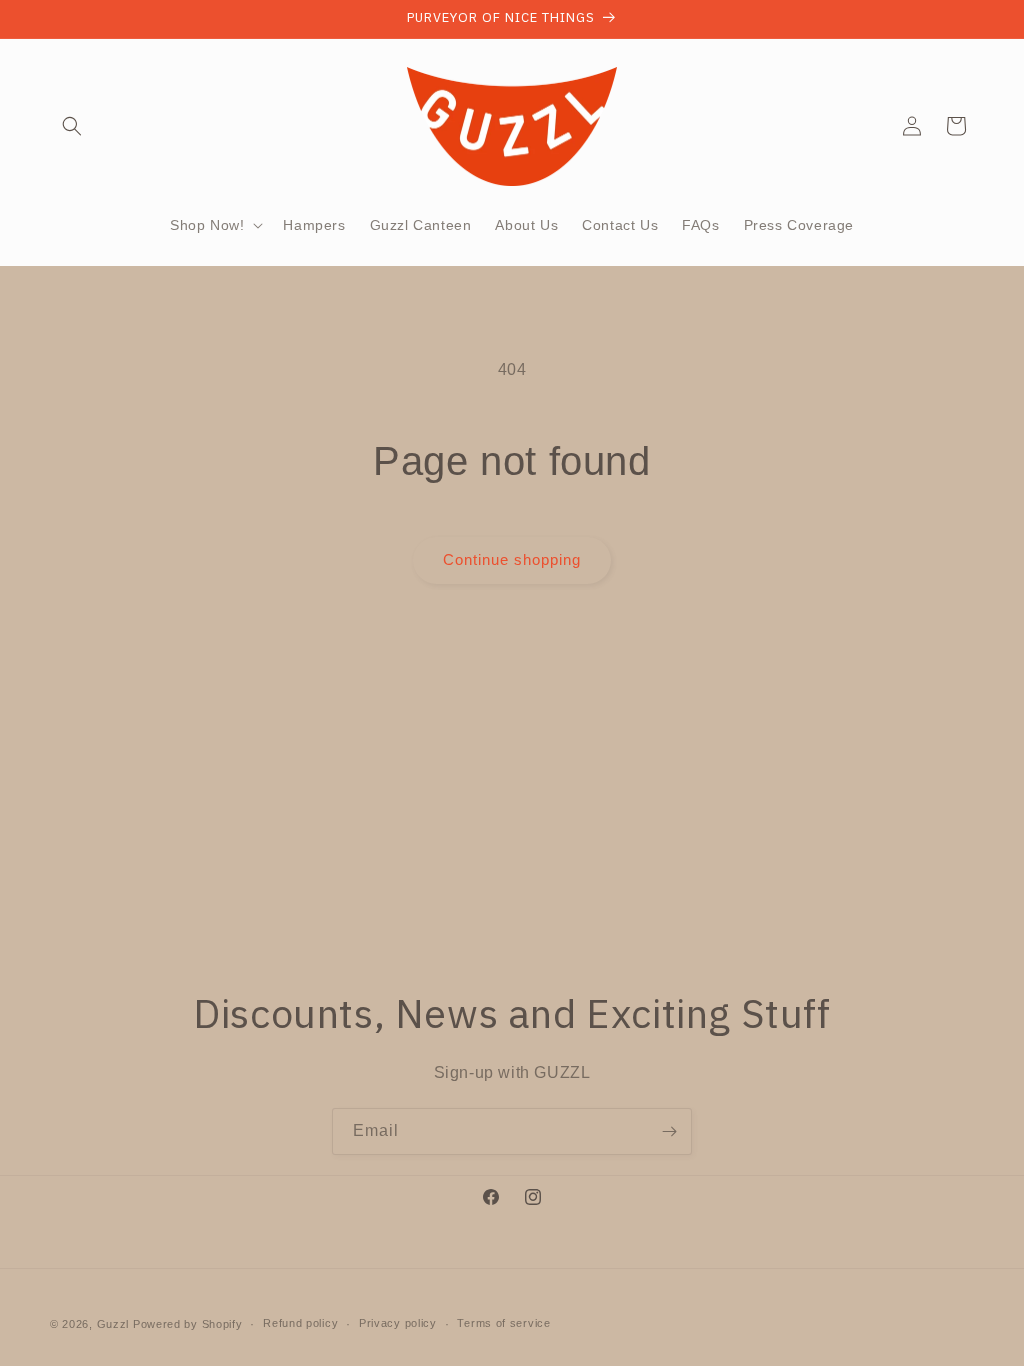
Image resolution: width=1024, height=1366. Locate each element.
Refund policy (300, 1323)
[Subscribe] (669, 1131)
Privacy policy (398, 1323)
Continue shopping (512, 559)
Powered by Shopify (188, 1324)
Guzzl (113, 1324)
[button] (72, 126)
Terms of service (503, 1323)
